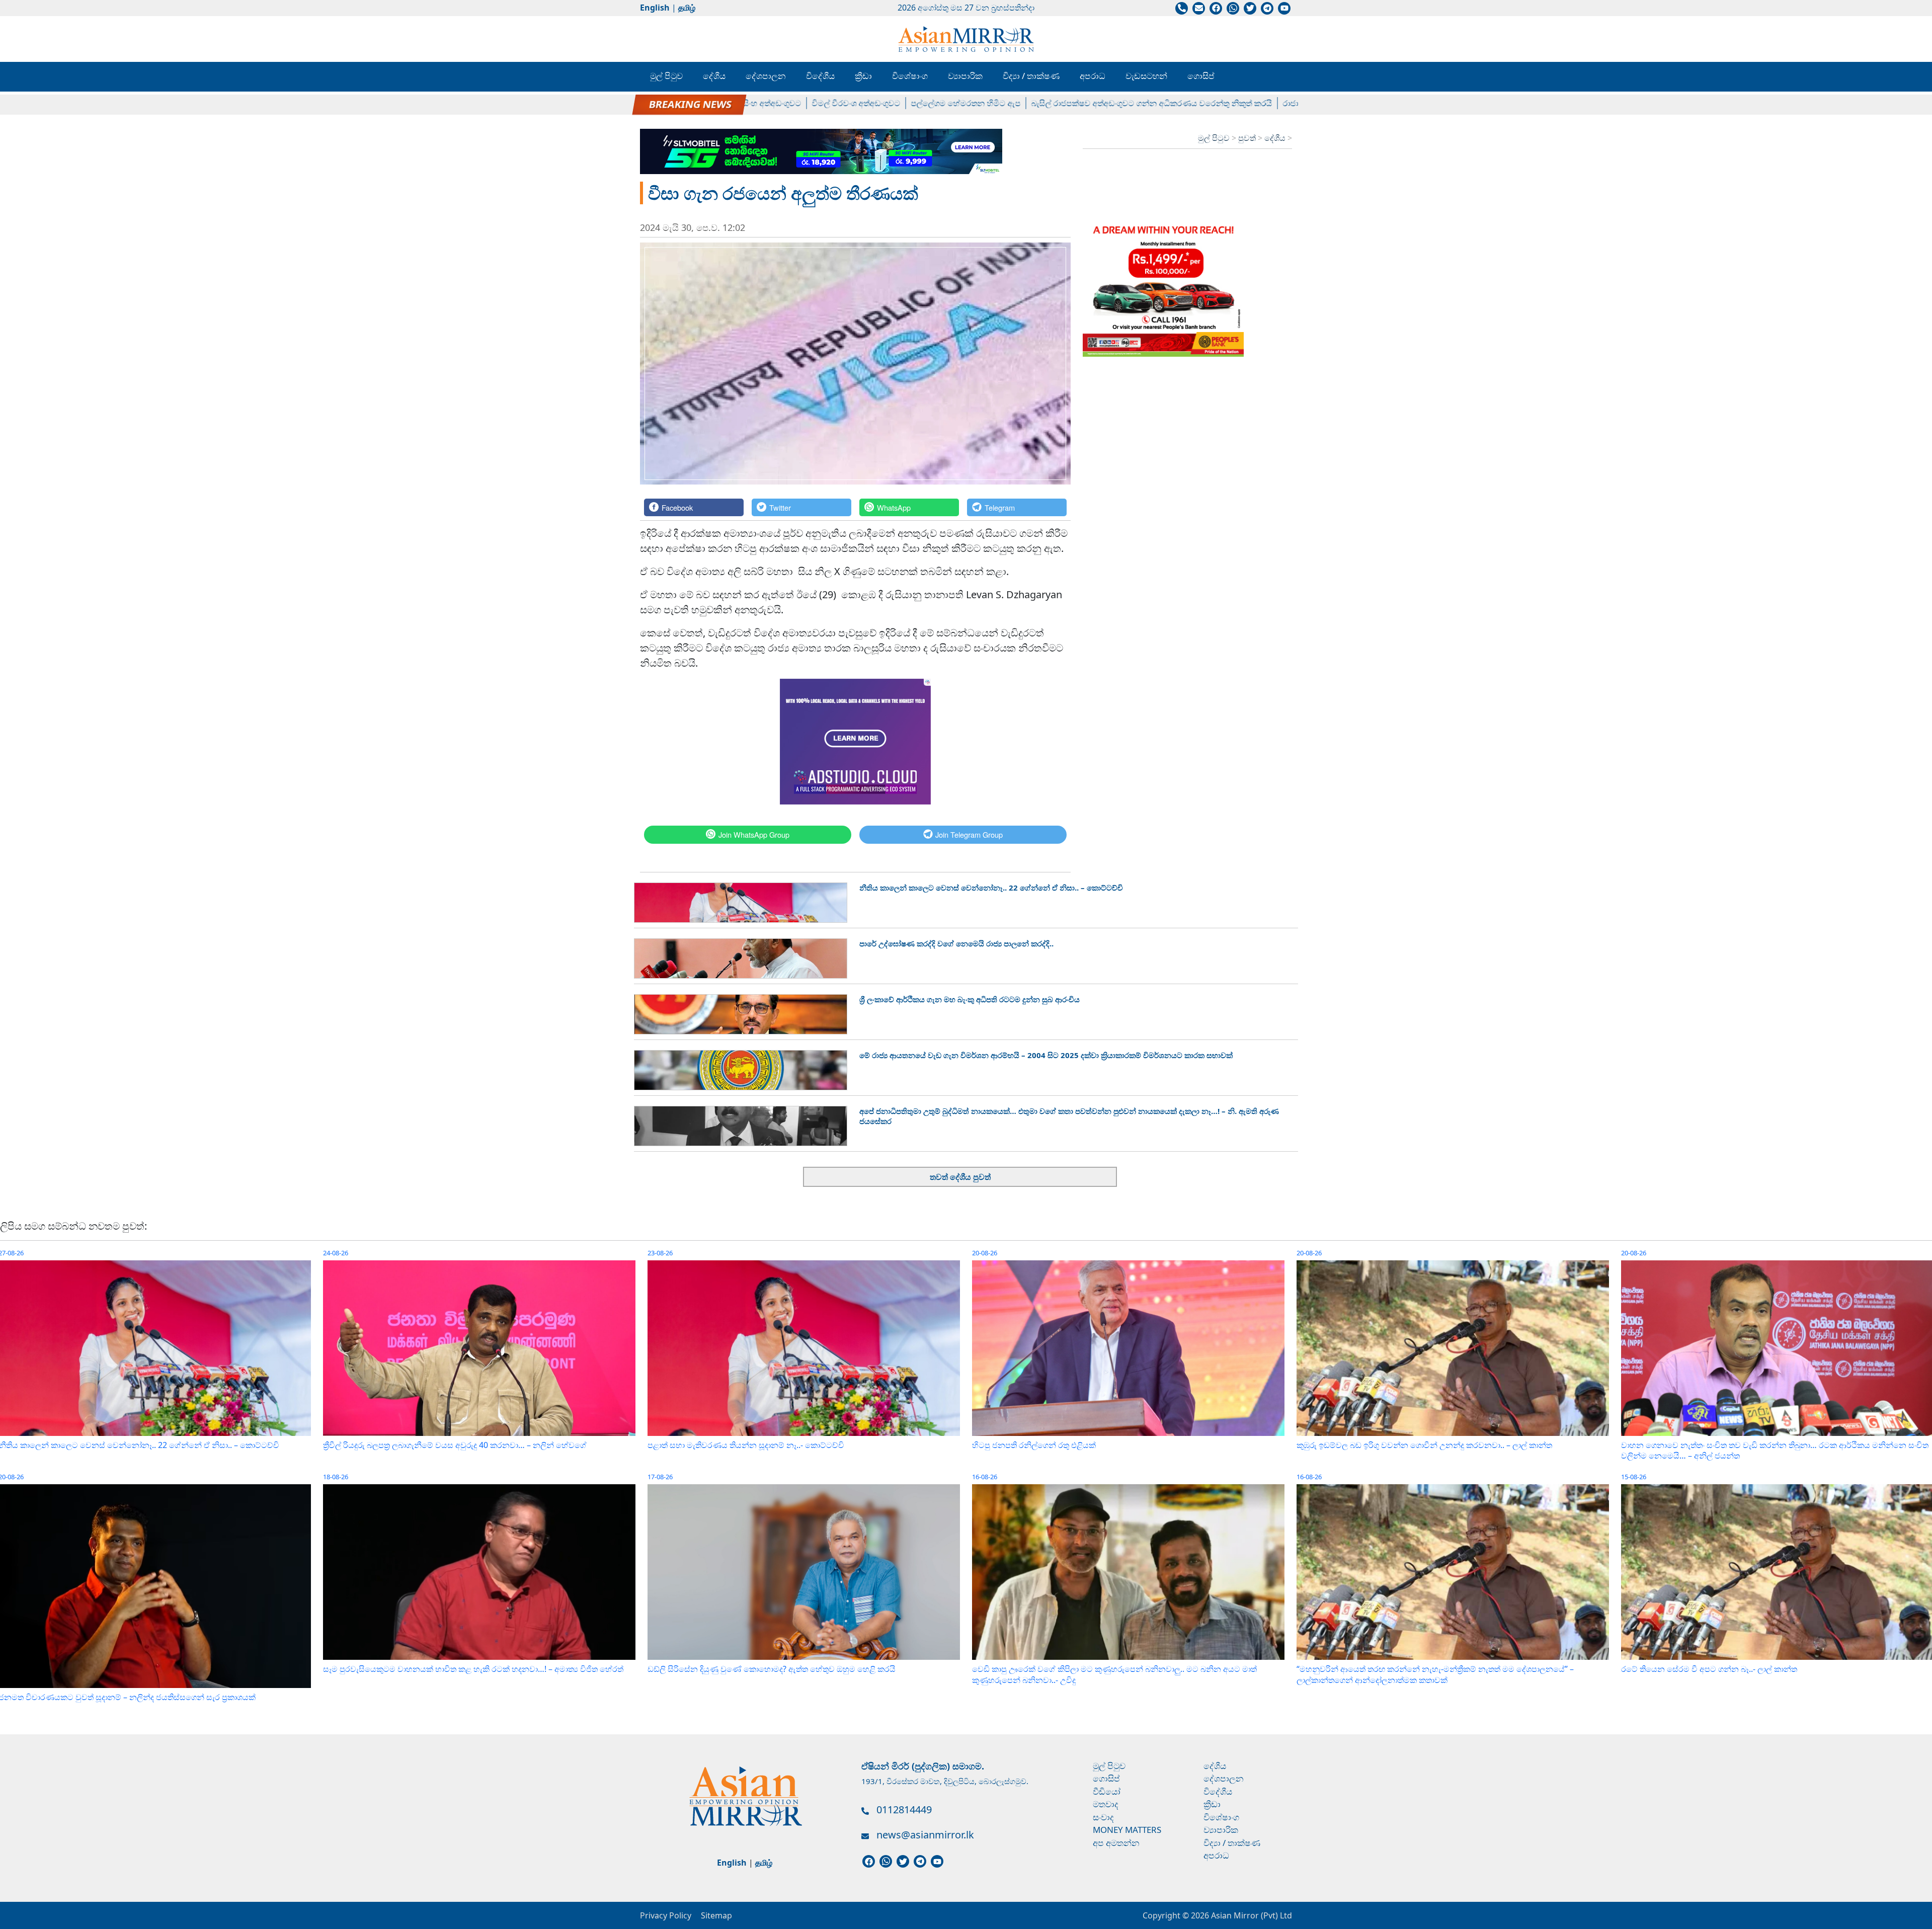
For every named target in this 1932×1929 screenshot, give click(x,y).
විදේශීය (820, 76)
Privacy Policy (666, 1915)
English (655, 8)
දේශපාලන (766, 76)
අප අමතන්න (1116, 1843)
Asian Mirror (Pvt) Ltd (1251, 1915)
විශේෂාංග (910, 76)
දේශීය (714, 76)
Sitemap (716, 1915)
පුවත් (1248, 138)
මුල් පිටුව (666, 76)
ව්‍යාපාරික (965, 76)
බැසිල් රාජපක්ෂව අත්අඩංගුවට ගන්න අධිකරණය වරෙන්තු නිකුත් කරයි (1066, 103)
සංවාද (1103, 1817)
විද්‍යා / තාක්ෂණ (1031, 76)
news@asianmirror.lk (925, 1835)
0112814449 (904, 1810)
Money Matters (1127, 1830)
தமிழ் (687, 8)
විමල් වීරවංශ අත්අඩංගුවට (770, 103)
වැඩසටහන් (1146, 76)
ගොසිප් (1201, 76)
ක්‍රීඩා (863, 76)
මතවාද (1106, 1804)
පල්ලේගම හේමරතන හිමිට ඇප (880, 103)
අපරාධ (1093, 76)
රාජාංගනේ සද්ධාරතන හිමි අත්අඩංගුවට (1264, 103)
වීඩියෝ (1107, 1791)
